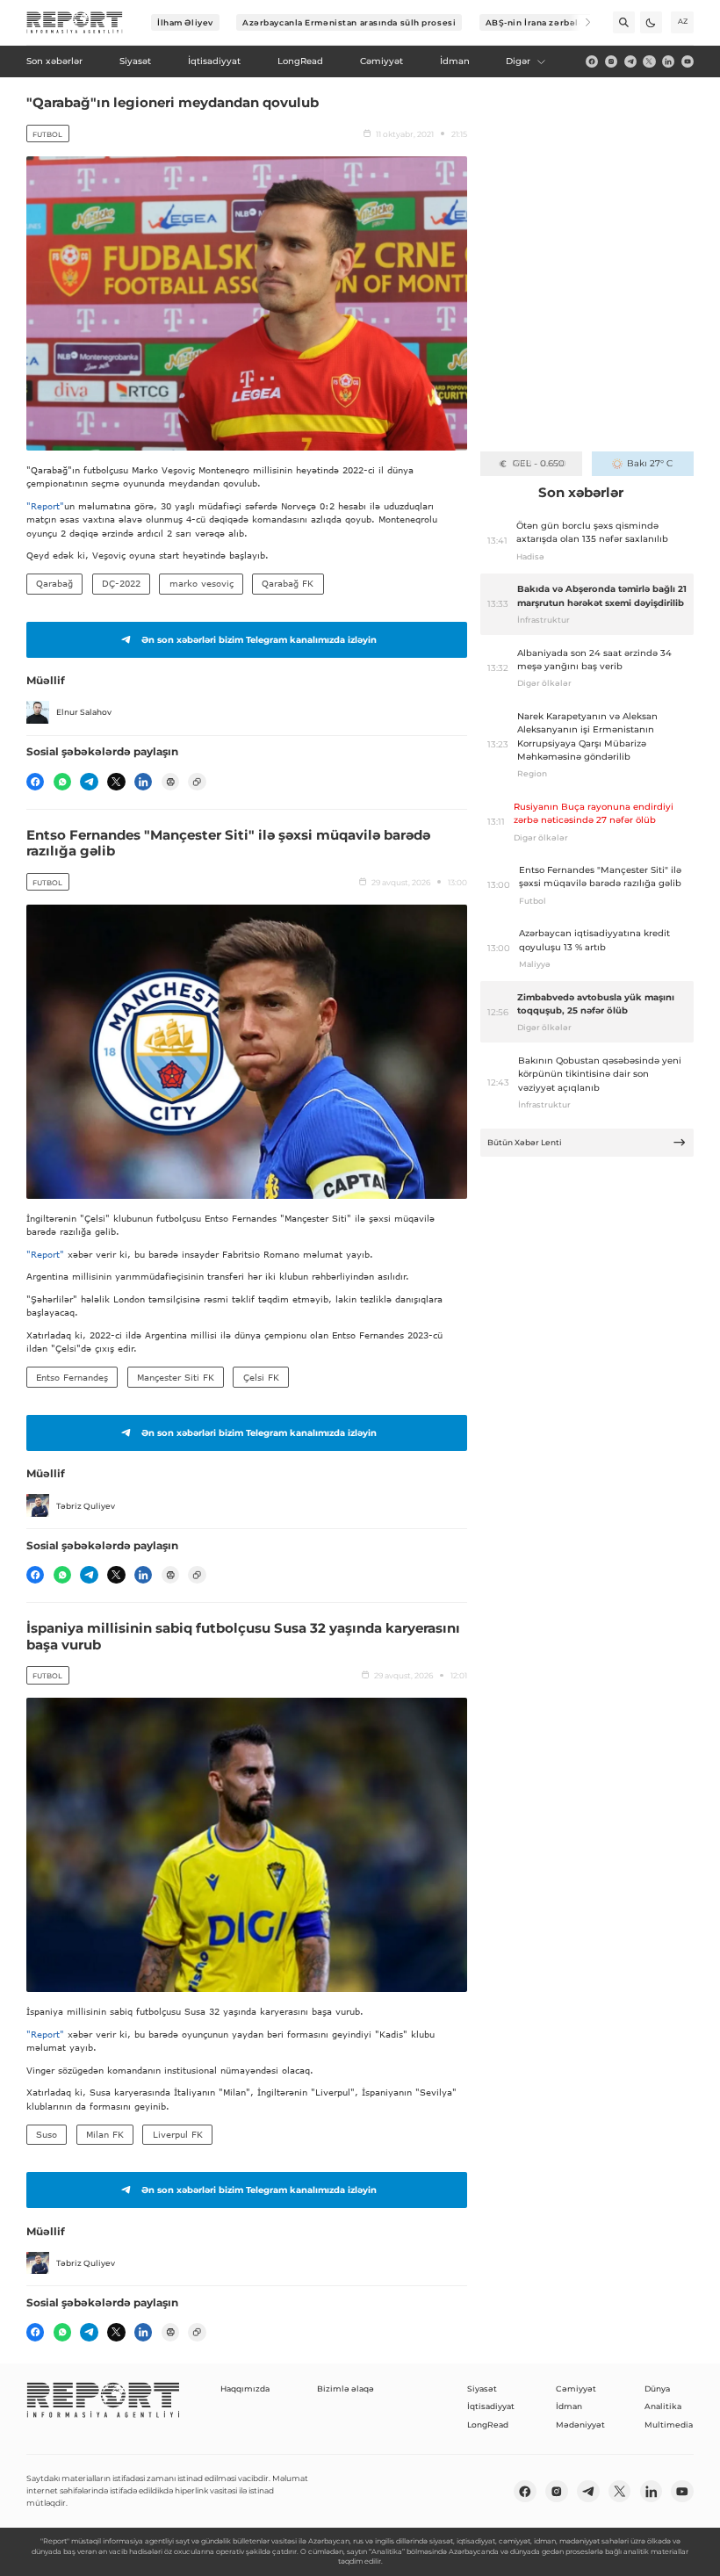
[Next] (580, 22)
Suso (47, 2134)
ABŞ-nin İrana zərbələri (539, 22)
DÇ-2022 (121, 583)
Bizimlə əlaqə (346, 2388)
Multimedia (669, 2424)
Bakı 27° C (650, 463)
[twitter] (649, 61)
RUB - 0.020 (539, 463)
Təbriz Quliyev (86, 1506)
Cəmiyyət (576, 2388)
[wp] (62, 782)
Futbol (47, 134)
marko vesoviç (202, 583)
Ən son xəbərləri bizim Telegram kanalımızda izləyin (259, 640)
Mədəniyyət (580, 2424)
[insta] (611, 61)
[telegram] (630, 61)
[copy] (197, 782)
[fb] (592, 61)
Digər (518, 61)
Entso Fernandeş (72, 1377)
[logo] (75, 23)
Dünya (657, 2388)
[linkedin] (668, 61)
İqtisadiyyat (491, 2406)
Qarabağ (54, 583)
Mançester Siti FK (176, 1377)
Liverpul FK (178, 2134)
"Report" (45, 506)
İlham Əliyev (185, 22)
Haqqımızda (245, 2388)
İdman (569, 2406)
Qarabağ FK (288, 583)
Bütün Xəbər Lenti (525, 1142)
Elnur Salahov (84, 712)
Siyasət (482, 2388)
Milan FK (105, 2134)
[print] (170, 782)
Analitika (663, 2406)
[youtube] (688, 61)
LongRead (488, 2424)
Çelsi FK (261, 1377)
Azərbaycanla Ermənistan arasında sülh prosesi (349, 22)
